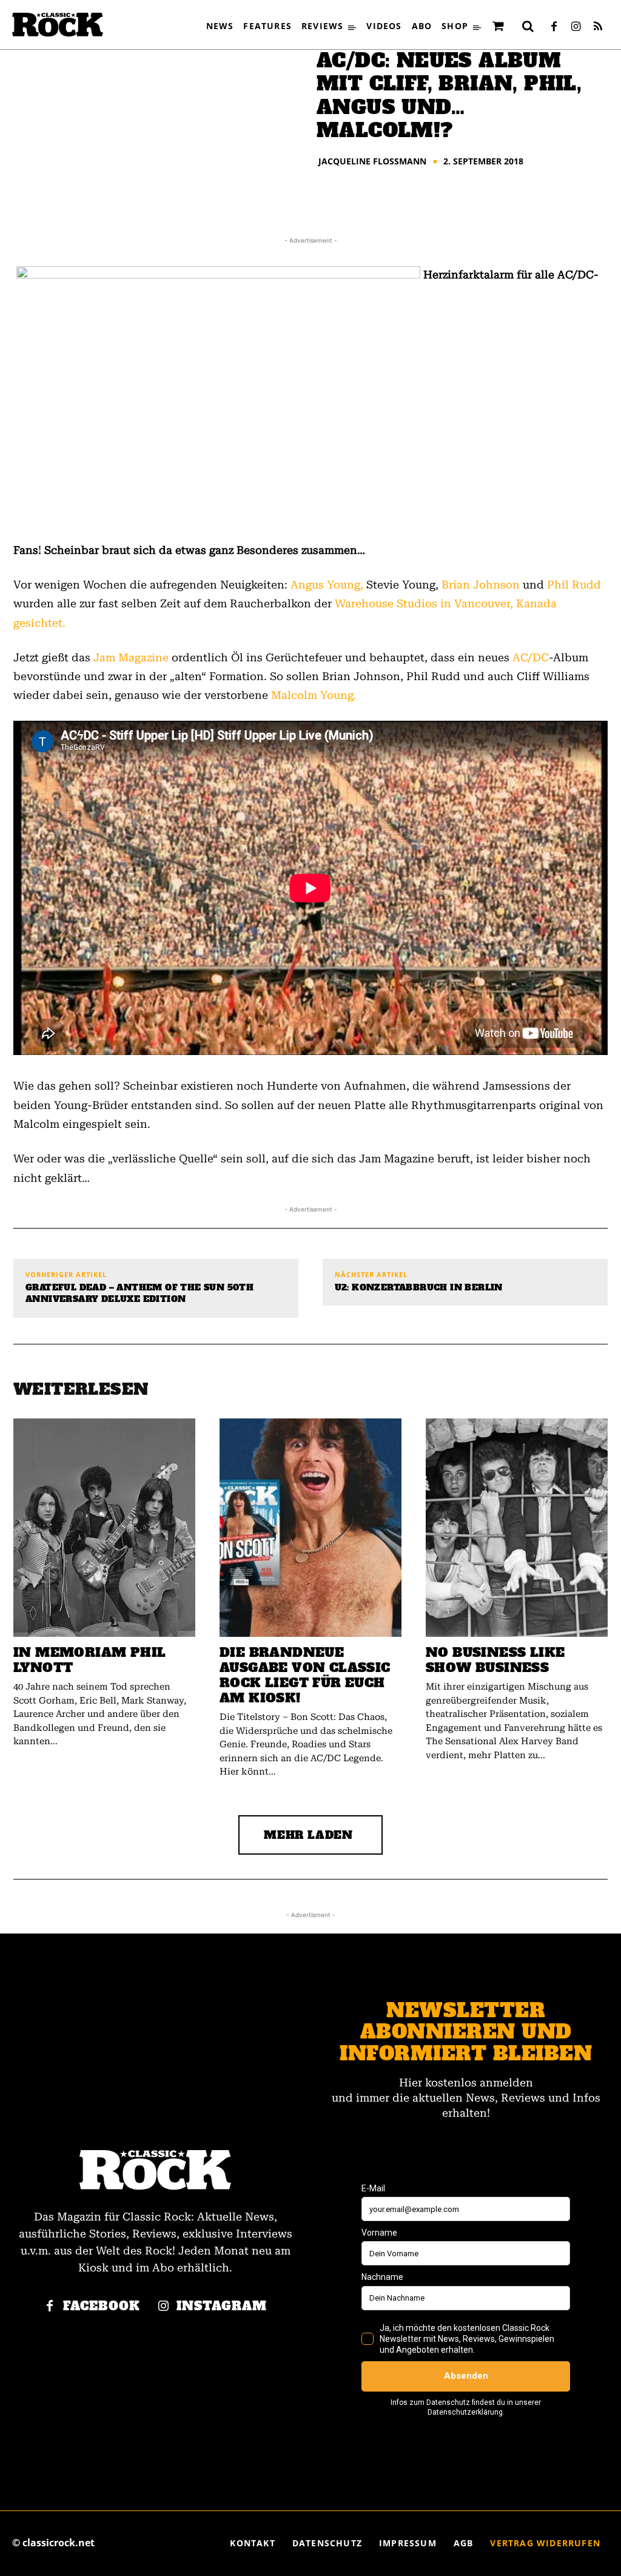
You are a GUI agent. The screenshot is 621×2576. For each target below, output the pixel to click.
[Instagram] (576, 27)
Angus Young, (327, 585)
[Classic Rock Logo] (58, 25)
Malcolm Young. (314, 695)
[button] (528, 26)
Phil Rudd (574, 585)
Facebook (102, 2306)
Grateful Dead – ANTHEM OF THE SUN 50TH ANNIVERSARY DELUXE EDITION (139, 1294)
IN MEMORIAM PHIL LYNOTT (89, 1660)
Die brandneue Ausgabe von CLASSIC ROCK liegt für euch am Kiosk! (305, 1675)
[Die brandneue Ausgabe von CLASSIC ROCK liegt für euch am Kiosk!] (310, 1528)
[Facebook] (554, 27)
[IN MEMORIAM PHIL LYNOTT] (104, 1528)
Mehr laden (308, 1835)
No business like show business (495, 1660)
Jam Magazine (131, 657)
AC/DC (531, 657)
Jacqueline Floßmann (372, 161)
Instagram (222, 2306)
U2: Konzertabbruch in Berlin (419, 1288)
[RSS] (598, 27)
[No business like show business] (517, 1528)
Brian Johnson (481, 585)
